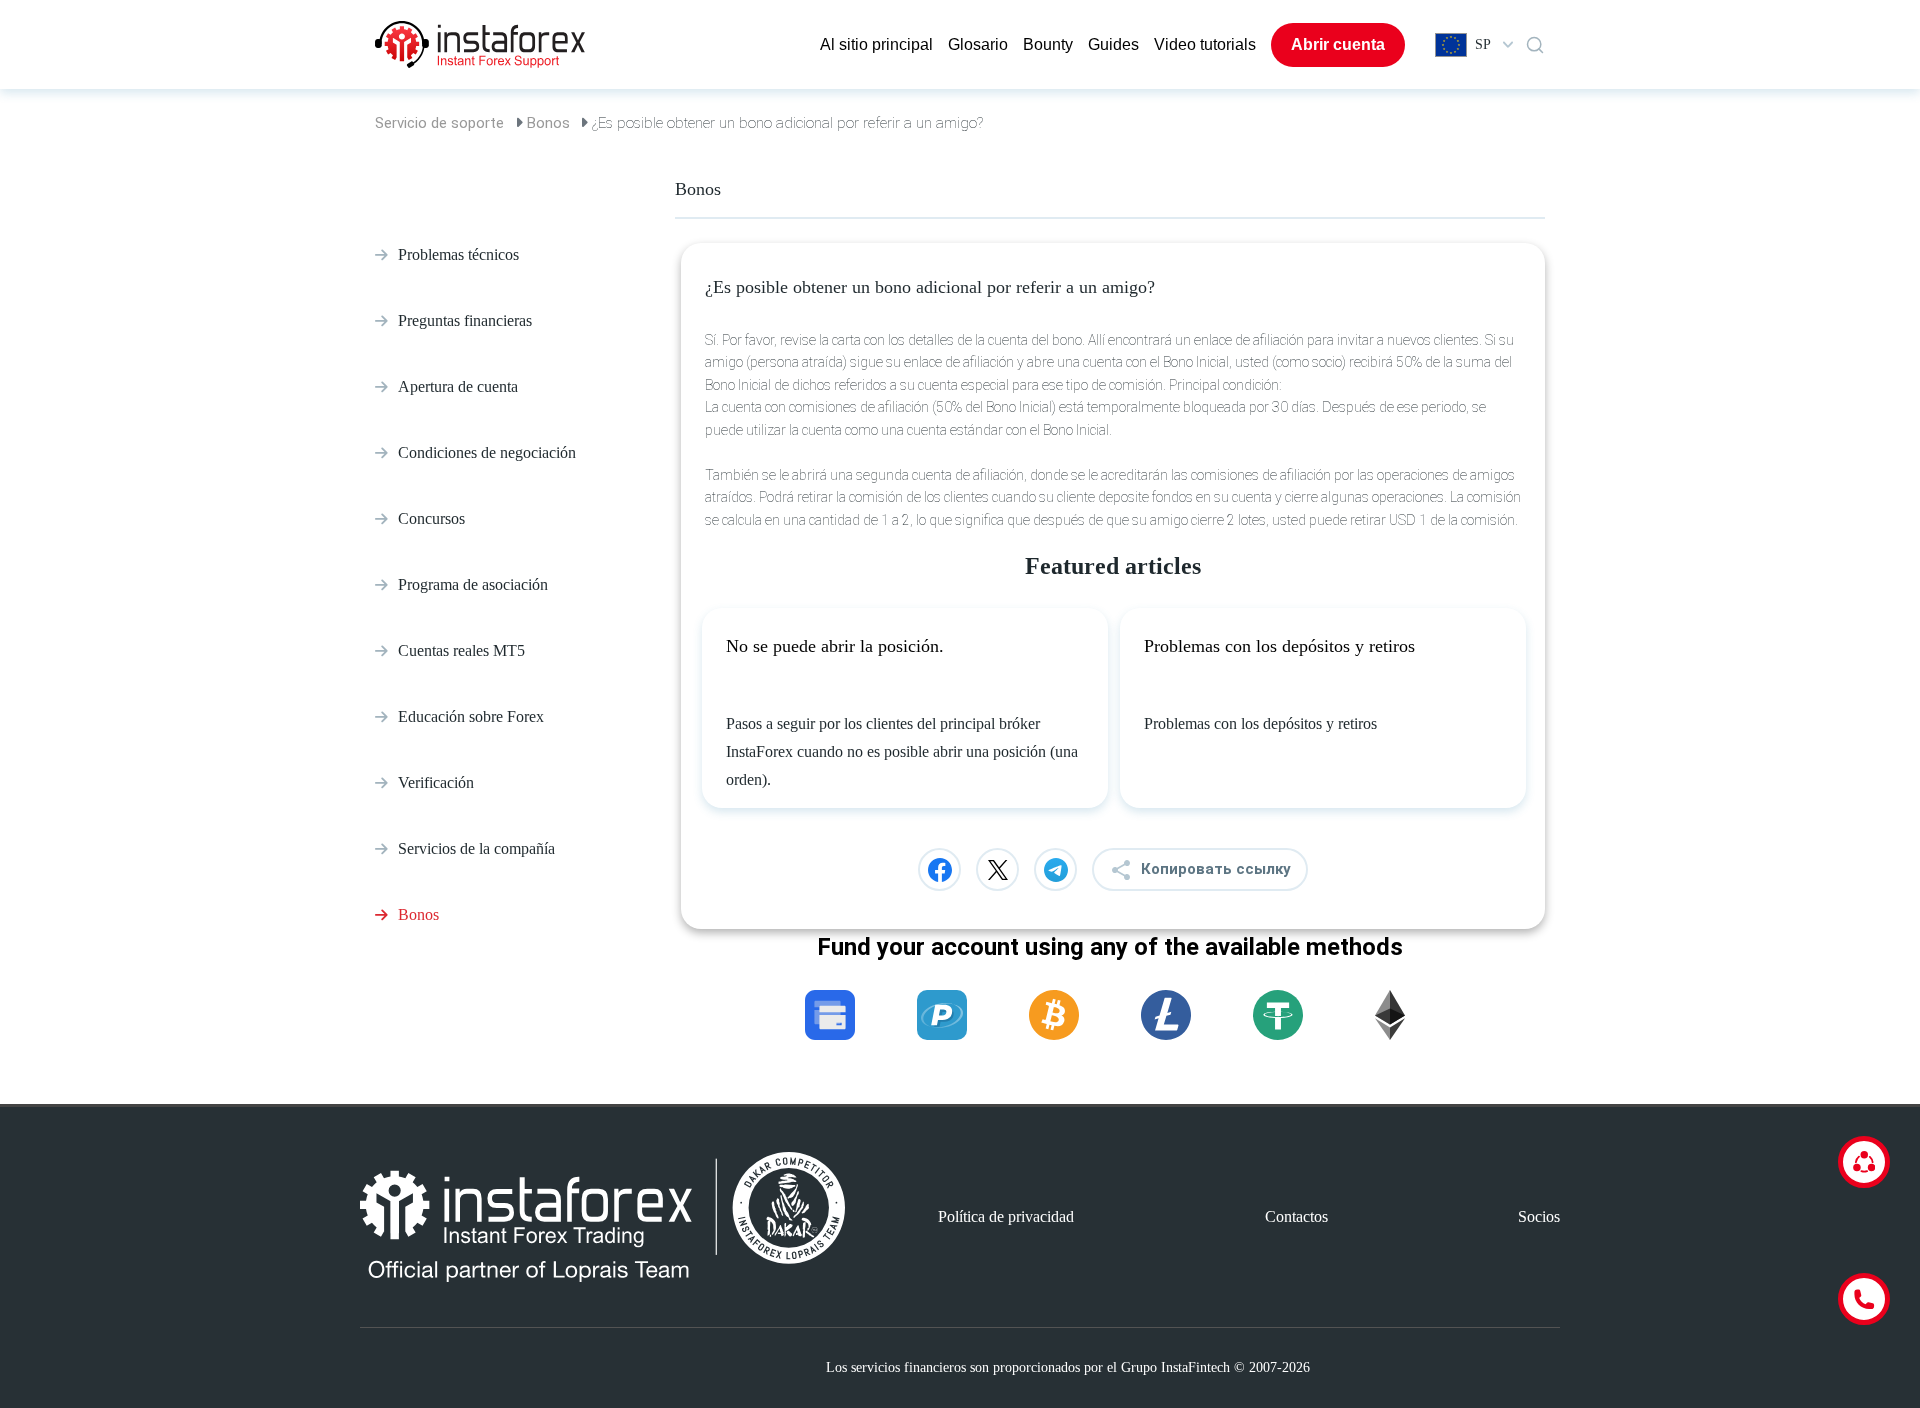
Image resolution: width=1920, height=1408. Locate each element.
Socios (1539, 1216)
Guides (1113, 44)
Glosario (978, 44)
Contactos (1296, 1216)
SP (1483, 44)
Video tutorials (1205, 44)
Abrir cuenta (1338, 44)
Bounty (1048, 44)
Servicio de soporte (439, 123)
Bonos (548, 123)
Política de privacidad (1006, 1216)
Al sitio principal (876, 44)
